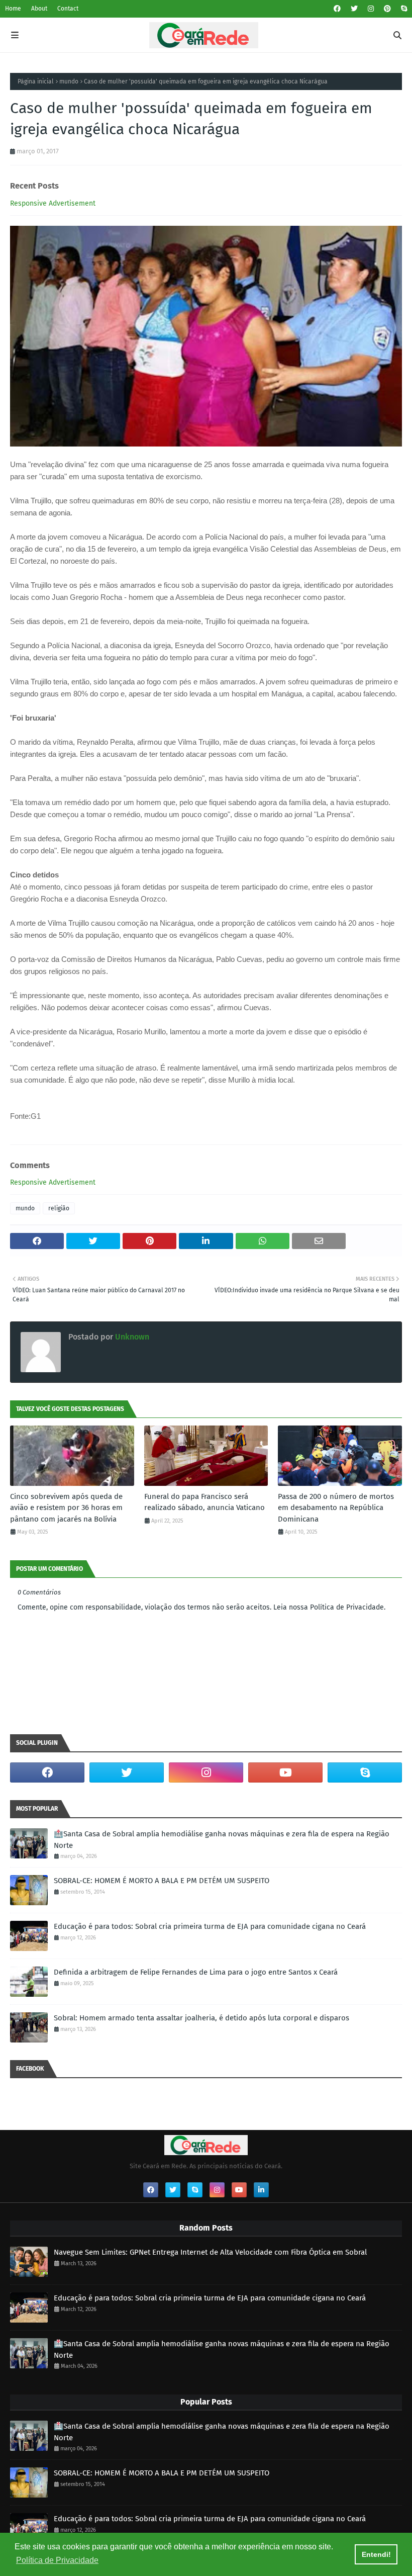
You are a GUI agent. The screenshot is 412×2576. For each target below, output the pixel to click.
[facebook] (337, 9)
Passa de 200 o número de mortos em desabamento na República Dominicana (336, 1508)
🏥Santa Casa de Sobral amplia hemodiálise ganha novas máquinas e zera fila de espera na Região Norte (222, 1840)
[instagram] (371, 9)
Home (13, 9)
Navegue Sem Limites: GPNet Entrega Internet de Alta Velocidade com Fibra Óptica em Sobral (210, 2252)
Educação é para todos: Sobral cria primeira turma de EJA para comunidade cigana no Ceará (210, 1926)
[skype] (403, 9)
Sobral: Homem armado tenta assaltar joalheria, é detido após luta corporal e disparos (201, 2018)
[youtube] (285, 1772)
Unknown (131, 1337)
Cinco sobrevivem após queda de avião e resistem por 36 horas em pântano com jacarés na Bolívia (66, 1508)
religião (59, 1208)
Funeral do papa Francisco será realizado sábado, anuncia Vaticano (204, 1502)
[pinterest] (387, 9)
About (39, 9)
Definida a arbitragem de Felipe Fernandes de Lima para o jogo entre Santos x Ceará (196, 1972)
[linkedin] (261, 2190)
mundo (69, 81)
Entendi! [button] (376, 2554)
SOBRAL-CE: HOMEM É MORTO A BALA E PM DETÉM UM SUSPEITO (162, 1881)
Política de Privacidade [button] (57, 2560)
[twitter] (354, 9)
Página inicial (36, 81)
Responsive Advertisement (53, 203)
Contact (68, 9)
